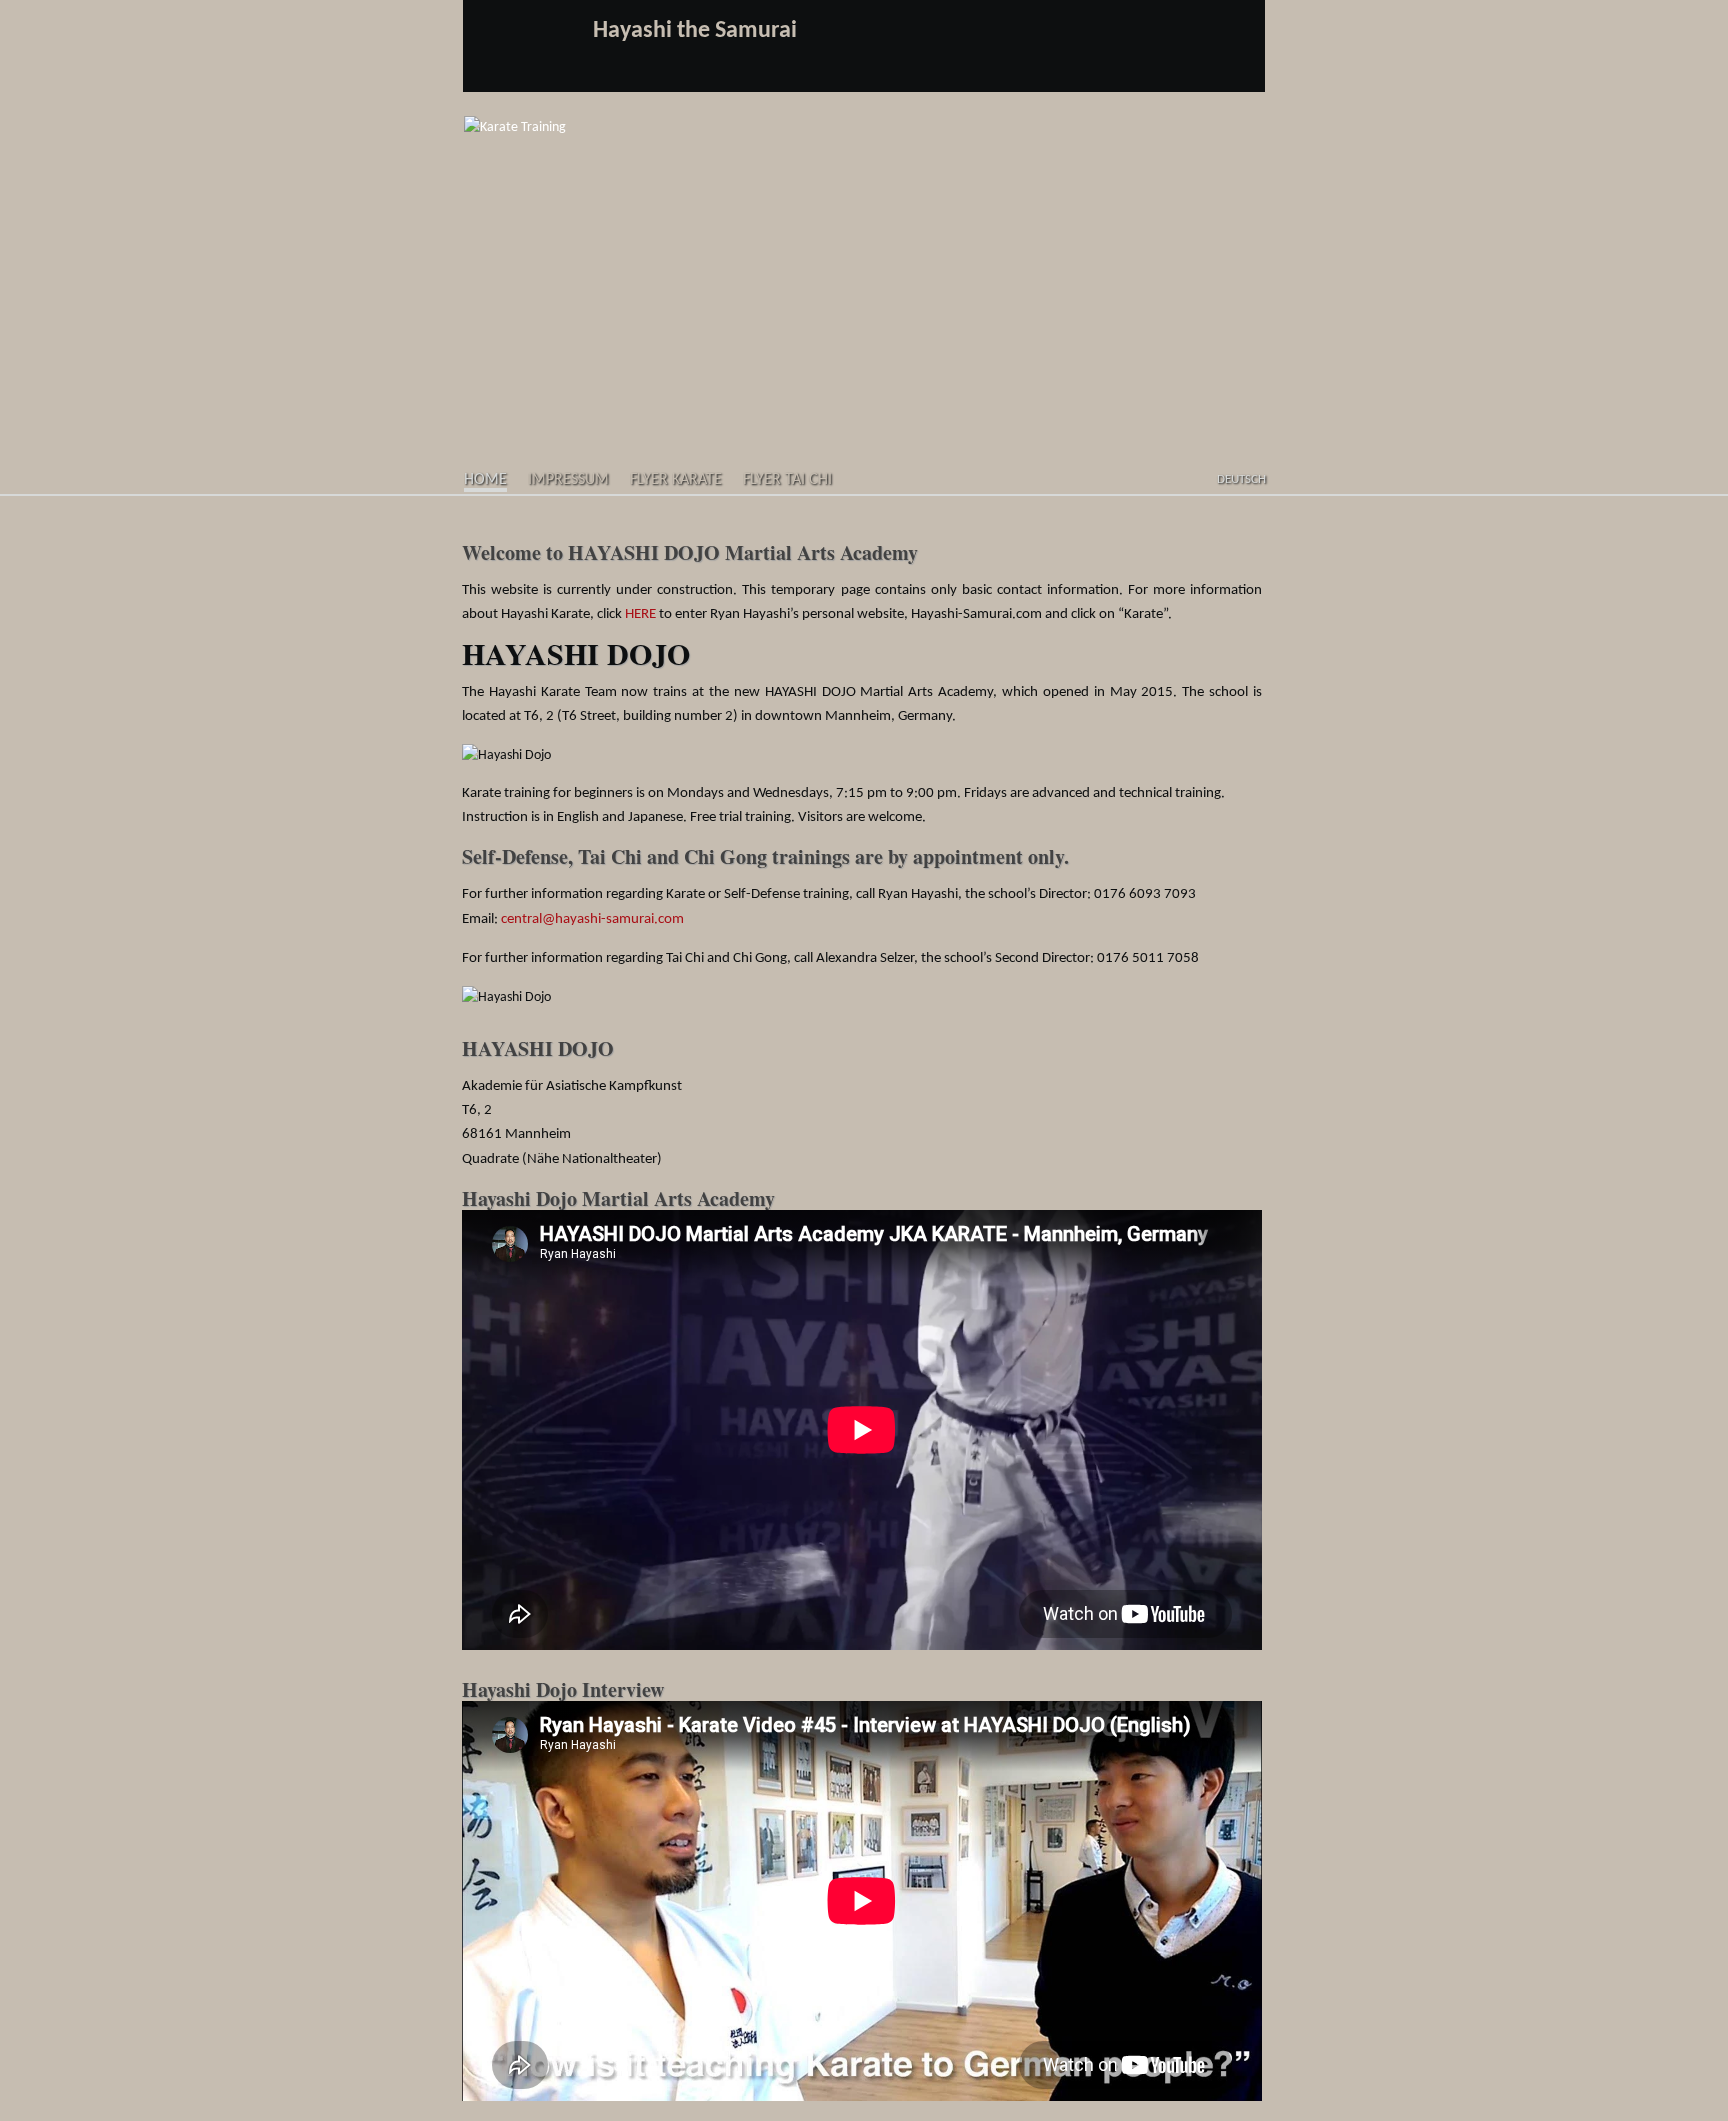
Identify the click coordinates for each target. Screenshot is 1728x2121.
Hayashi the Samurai (695, 31)
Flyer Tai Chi (787, 480)
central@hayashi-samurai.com (592, 919)
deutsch (1241, 479)
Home (485, 480)
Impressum (568, 480)
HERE (640, 614)
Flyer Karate (676, 480)
